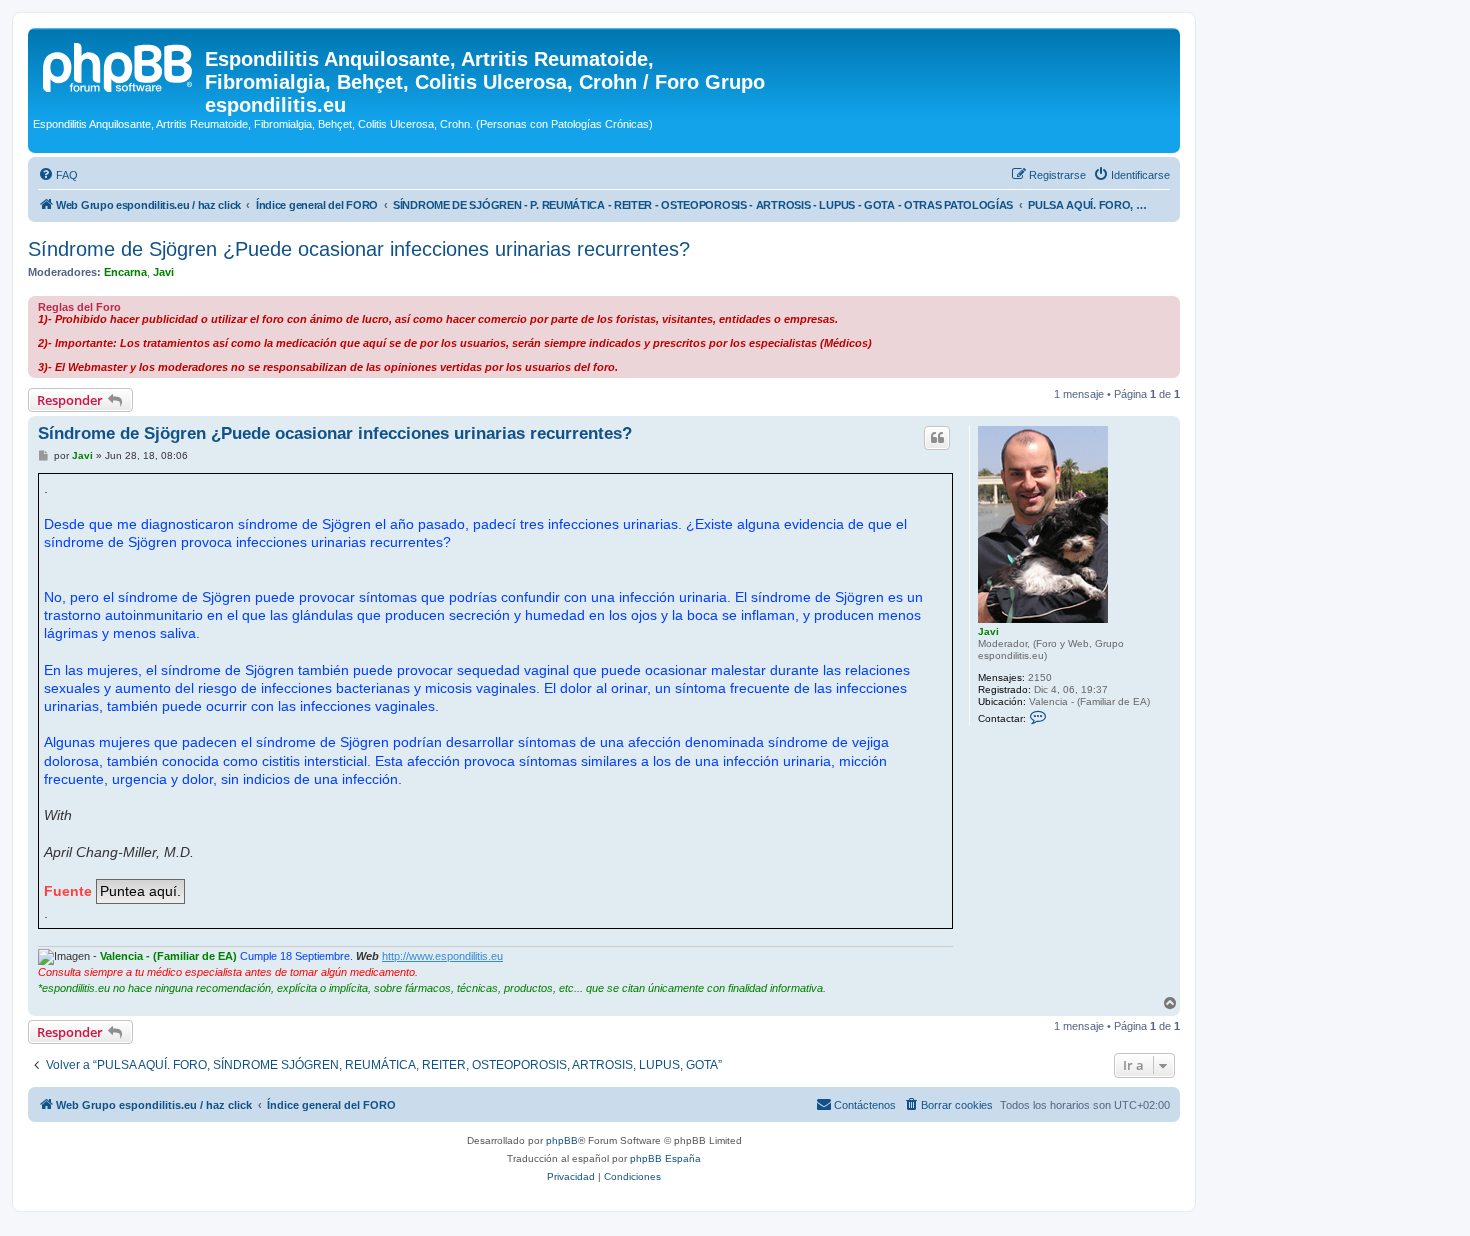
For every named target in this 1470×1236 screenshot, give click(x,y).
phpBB (562, 1140)
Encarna (125, 272)
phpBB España (665, 1158)
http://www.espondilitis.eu (442, 956)
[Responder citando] (937, 438)
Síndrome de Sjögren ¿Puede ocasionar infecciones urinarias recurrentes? (359, 249)
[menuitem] (58, 175)
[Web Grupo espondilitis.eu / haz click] (119, 65)
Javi (163, 272)
